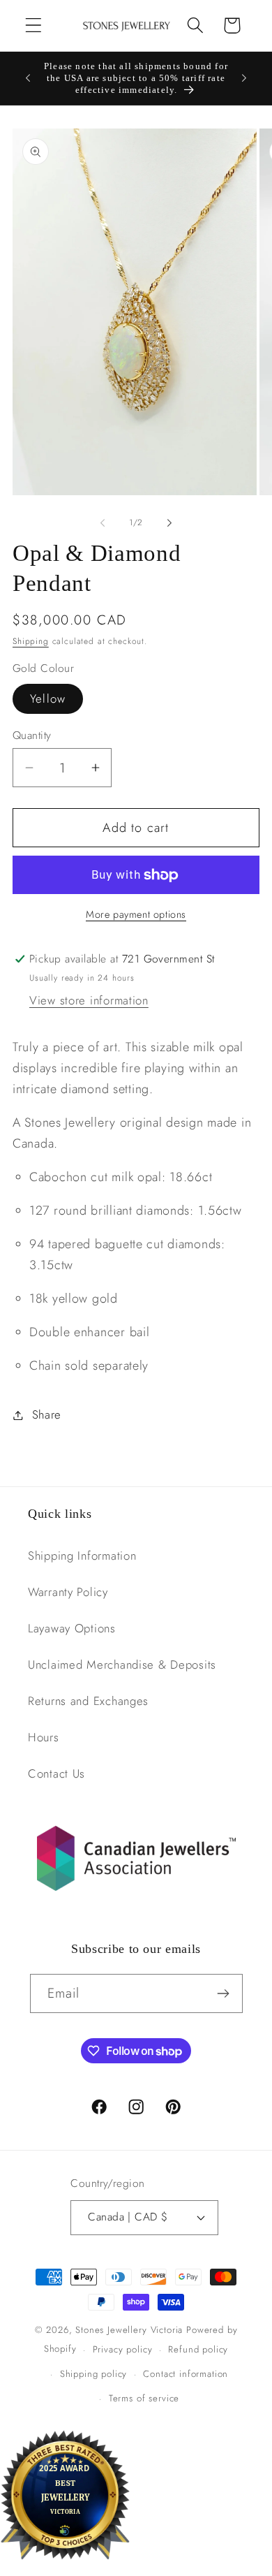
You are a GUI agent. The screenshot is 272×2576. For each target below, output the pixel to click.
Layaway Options (72, 1628)
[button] (34, 25)
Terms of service (144, 2398)
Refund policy (198, 2349)
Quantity (32, 736)
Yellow (48, 698)
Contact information (186, 2374)
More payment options (136, 914)
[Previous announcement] (28, 78)
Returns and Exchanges (88, 1701)
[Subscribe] (224, 1993)
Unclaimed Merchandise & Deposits (122, 1664)
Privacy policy (123, 2349)
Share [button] (47, 1414)
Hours (44, 1737)
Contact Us (56, 1773)
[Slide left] (103, 523)
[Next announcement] (244, 78)
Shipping (31, 641)
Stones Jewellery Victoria (129, 2330)
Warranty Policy (68, 1592)
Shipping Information (82, 1556)
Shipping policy (94, 2374)
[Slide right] (169, 523)
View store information (89, 1000)
